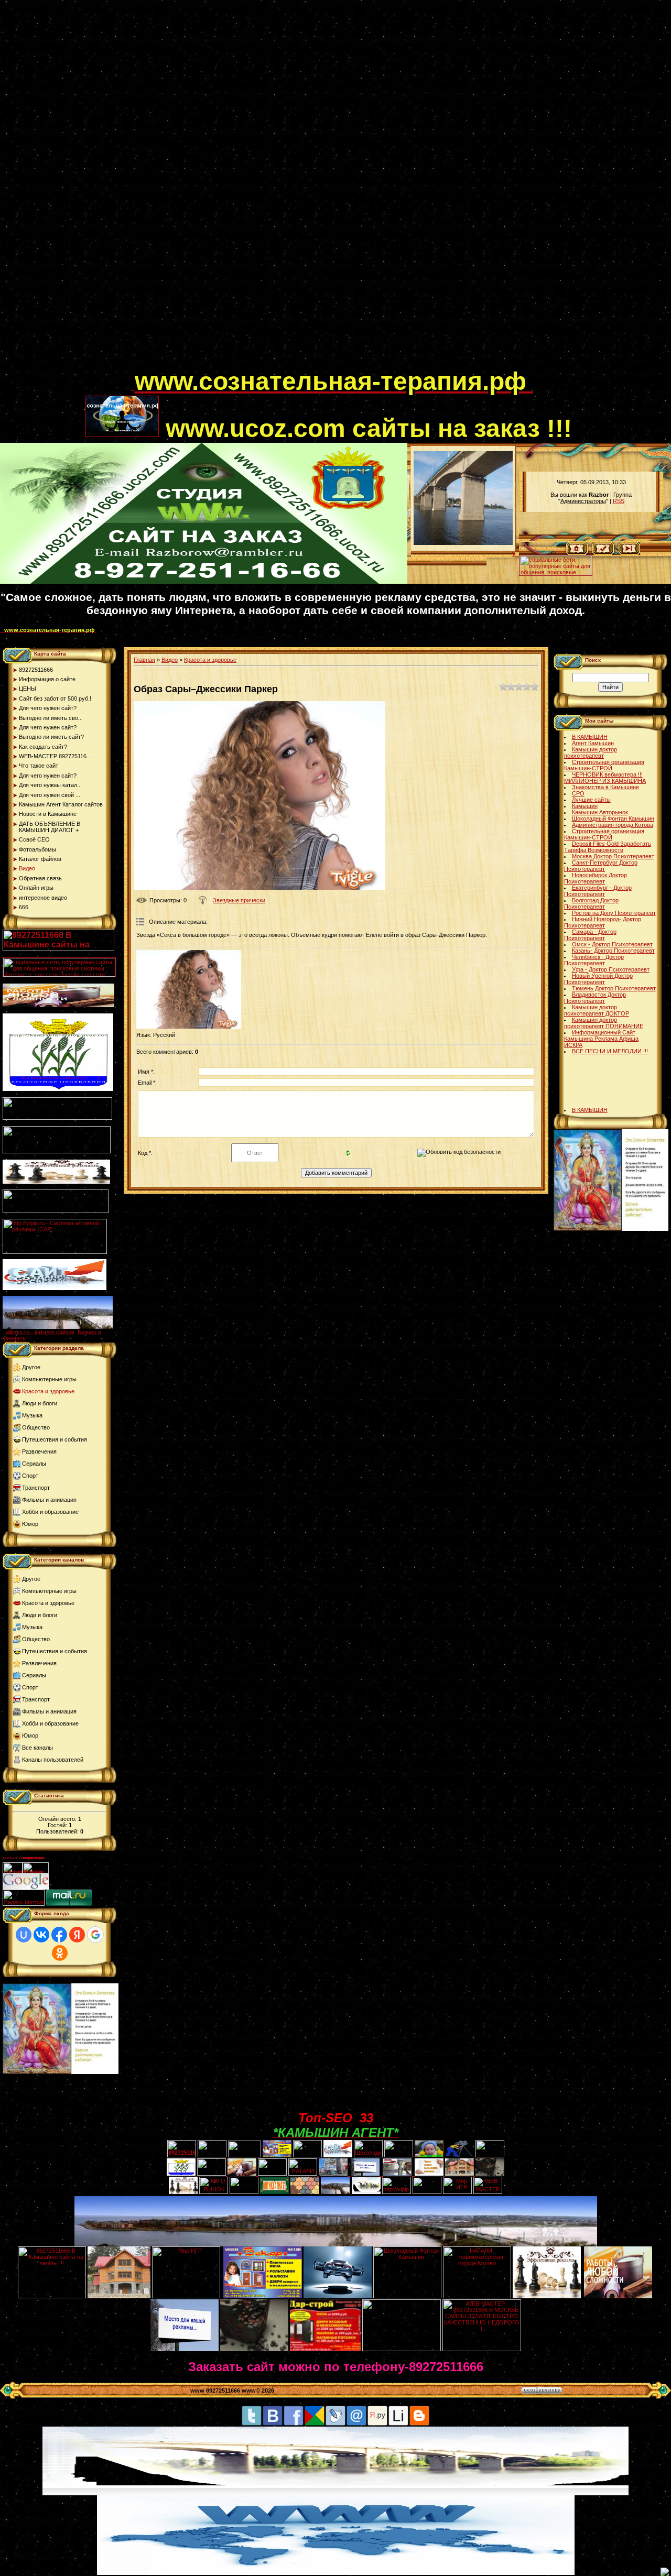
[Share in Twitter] (252, 2424)
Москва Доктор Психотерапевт (613, 856)
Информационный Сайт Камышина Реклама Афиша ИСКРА (601, 1039)
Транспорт (36, 1488)
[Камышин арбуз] (307, 2155)
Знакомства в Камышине (605, 787)
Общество (36, 1427)
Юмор (30, 1524)
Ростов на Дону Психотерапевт (614, 913)
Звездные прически (239, 900)
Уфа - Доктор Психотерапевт (611, 969)
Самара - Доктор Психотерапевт (590, 935)
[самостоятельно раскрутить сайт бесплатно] (26, 1887)
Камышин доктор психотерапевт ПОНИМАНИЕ (604, 1023)
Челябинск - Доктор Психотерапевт (594, 960)
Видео (170, 660)
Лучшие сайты (591, 800)
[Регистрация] (603, 553)
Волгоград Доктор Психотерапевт (591, 903)
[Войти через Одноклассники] (60, 1953)
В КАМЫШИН (590, 737)
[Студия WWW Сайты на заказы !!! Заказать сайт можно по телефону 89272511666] (204, 582)
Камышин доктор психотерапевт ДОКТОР (597, 1010)
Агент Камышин (593, 743)
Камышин (585, 806)
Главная (144, 660)
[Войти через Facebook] (59, 1935)
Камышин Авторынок (600, 812)
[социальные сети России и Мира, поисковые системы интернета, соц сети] (556, 573)
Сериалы (34, 1464)
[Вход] (629, 553)
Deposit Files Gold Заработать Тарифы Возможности (608, 847)
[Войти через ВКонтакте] (41, 1935)
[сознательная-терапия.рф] (133, 388)
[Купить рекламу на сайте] (58, 1327)
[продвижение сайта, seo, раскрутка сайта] (72, 1887)
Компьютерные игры (49, 1379)
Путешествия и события (55, 1439)
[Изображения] (189, 989)
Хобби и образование (50, 1512)
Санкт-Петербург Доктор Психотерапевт (601, 866)
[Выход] (56, 1211)
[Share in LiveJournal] (335, 2424)
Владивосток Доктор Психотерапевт (595, 998)
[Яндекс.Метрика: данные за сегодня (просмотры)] (24, 1898)
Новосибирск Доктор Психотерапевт (596, 878)
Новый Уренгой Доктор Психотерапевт (598, 979)
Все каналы (37, 1748)
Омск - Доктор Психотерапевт (612, 944)
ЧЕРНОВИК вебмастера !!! (607, 774)
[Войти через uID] (24, 1935)
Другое (31, 1367)
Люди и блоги (40, 1403)
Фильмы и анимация (49, 1500)
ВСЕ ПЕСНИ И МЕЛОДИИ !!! (610, 1051)
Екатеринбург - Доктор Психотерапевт (598, 891)
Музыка (32, 1415)
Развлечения (39, 1451)
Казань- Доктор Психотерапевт (613, 951)
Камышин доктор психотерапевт (591, 752)
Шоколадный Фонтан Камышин (613, 818)
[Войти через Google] (95, 1935)
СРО (578, 793)
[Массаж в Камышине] (212, 2155)
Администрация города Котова (613, 825)
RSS (619, 501)
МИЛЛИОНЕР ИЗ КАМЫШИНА (605, 781)
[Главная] (577, 553)
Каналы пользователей (53, 1760)
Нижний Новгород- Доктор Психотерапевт (603, 922)
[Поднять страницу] (665, 2572)
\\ (514, 554)
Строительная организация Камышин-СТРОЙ (604, 765)
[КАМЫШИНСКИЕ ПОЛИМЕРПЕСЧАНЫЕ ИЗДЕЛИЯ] (305, 2192)
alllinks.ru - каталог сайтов (40, 1332)
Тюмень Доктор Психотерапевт (614, 988)
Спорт (30, 1476)
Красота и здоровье (48, 1391)
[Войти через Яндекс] (77, 1935)
